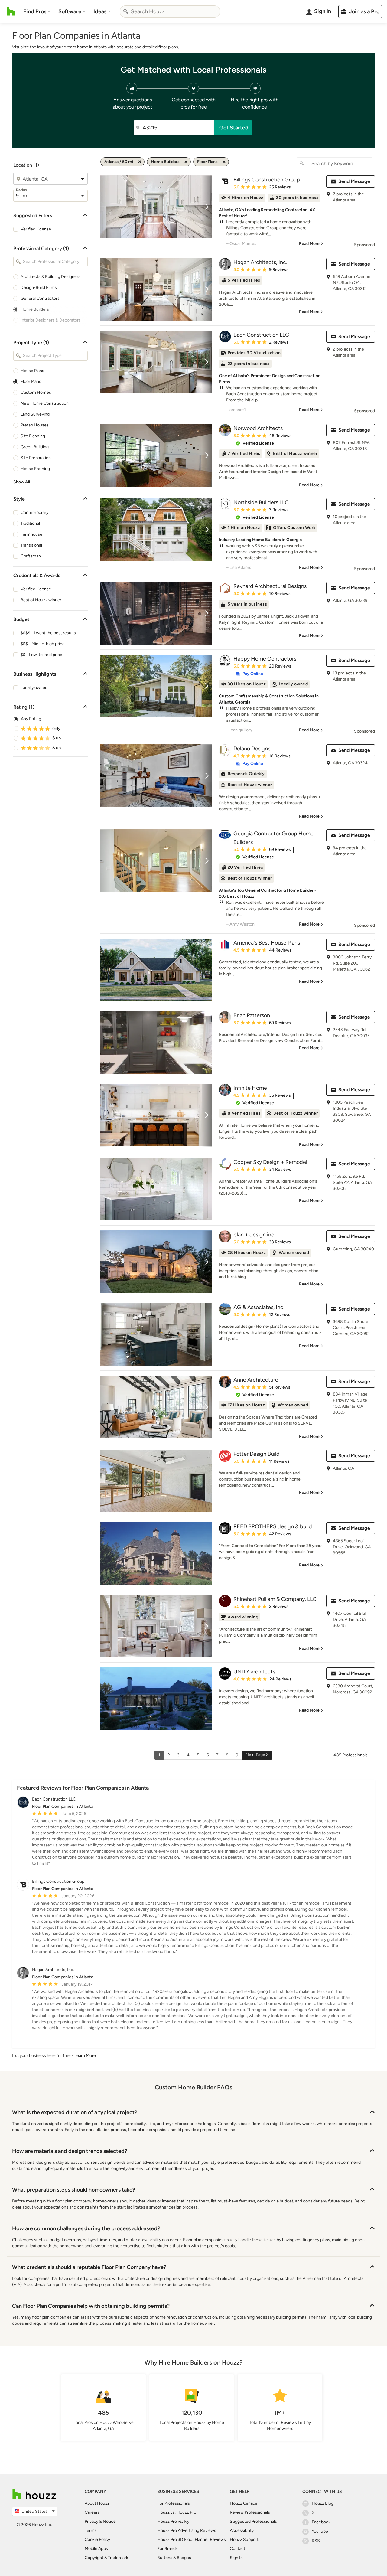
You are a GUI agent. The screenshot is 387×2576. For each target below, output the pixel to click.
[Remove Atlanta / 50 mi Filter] (140, 162)
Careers (92, 2512)
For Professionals (174, 2503)
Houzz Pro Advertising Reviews (187, 2530)
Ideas (100, 11)
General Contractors (40, 298)
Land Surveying (35, 414)
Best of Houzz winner (41, 600)
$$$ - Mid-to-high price (43, 644)
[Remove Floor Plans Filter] (224, 162)
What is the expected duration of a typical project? (75, 2112)
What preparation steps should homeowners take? (74, 2190)
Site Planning (33, 436)
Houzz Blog (323, 2503)
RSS (316, 2541)
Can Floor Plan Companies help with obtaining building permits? (91, 2306)
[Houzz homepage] (11, 11)
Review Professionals (250, 2512)
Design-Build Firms (39, 287)
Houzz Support (244, 2540)
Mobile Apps (96, 2549)
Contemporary (34, 513)
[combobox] (170, 11)
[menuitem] (37, 11)
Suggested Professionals (253, 2521)
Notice (109, 2521)
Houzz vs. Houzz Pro (177, 2512)
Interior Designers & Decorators (51, 320)
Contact (237, 2549)
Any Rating (31, 719)
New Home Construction (45, 403)
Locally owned (34, 688)
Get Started (234, 128)
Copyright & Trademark (106, 2558)
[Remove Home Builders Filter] (186, 162)
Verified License (36, 229)
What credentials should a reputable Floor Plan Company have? (89, 2267)
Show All (22, 482)
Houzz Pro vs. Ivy (173, 2521)
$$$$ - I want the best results (48, 633)
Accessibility (242, 2530)
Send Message (354, 181)
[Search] (126, 11)
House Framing (35, 469)
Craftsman (31, 556)
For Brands (167, 2549)
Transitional (31, 545)
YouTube (320, 2531)
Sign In (236, 2558)
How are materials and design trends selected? (70, 2151)
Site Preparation (36, 458)
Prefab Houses (35, 425)
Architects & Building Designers (50, 277)
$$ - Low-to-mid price (41, 655)
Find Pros (35, 11)
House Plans (32, 371)
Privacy (91, 2521)
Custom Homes (36, 392)
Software (70, 11)
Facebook (321, 2522)
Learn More (85, 2056)
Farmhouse (31, 534)
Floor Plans (31, 382)
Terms (91, 2530)
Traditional (30, 523)
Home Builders (35, 309)
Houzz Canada (244, 2503)
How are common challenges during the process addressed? (86, 2228)
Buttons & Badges (174, 2558)
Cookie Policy (97, 2540)
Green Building (35, 447)
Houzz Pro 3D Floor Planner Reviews (192, 2540)
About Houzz (97, 2503)
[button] (255, 443)
